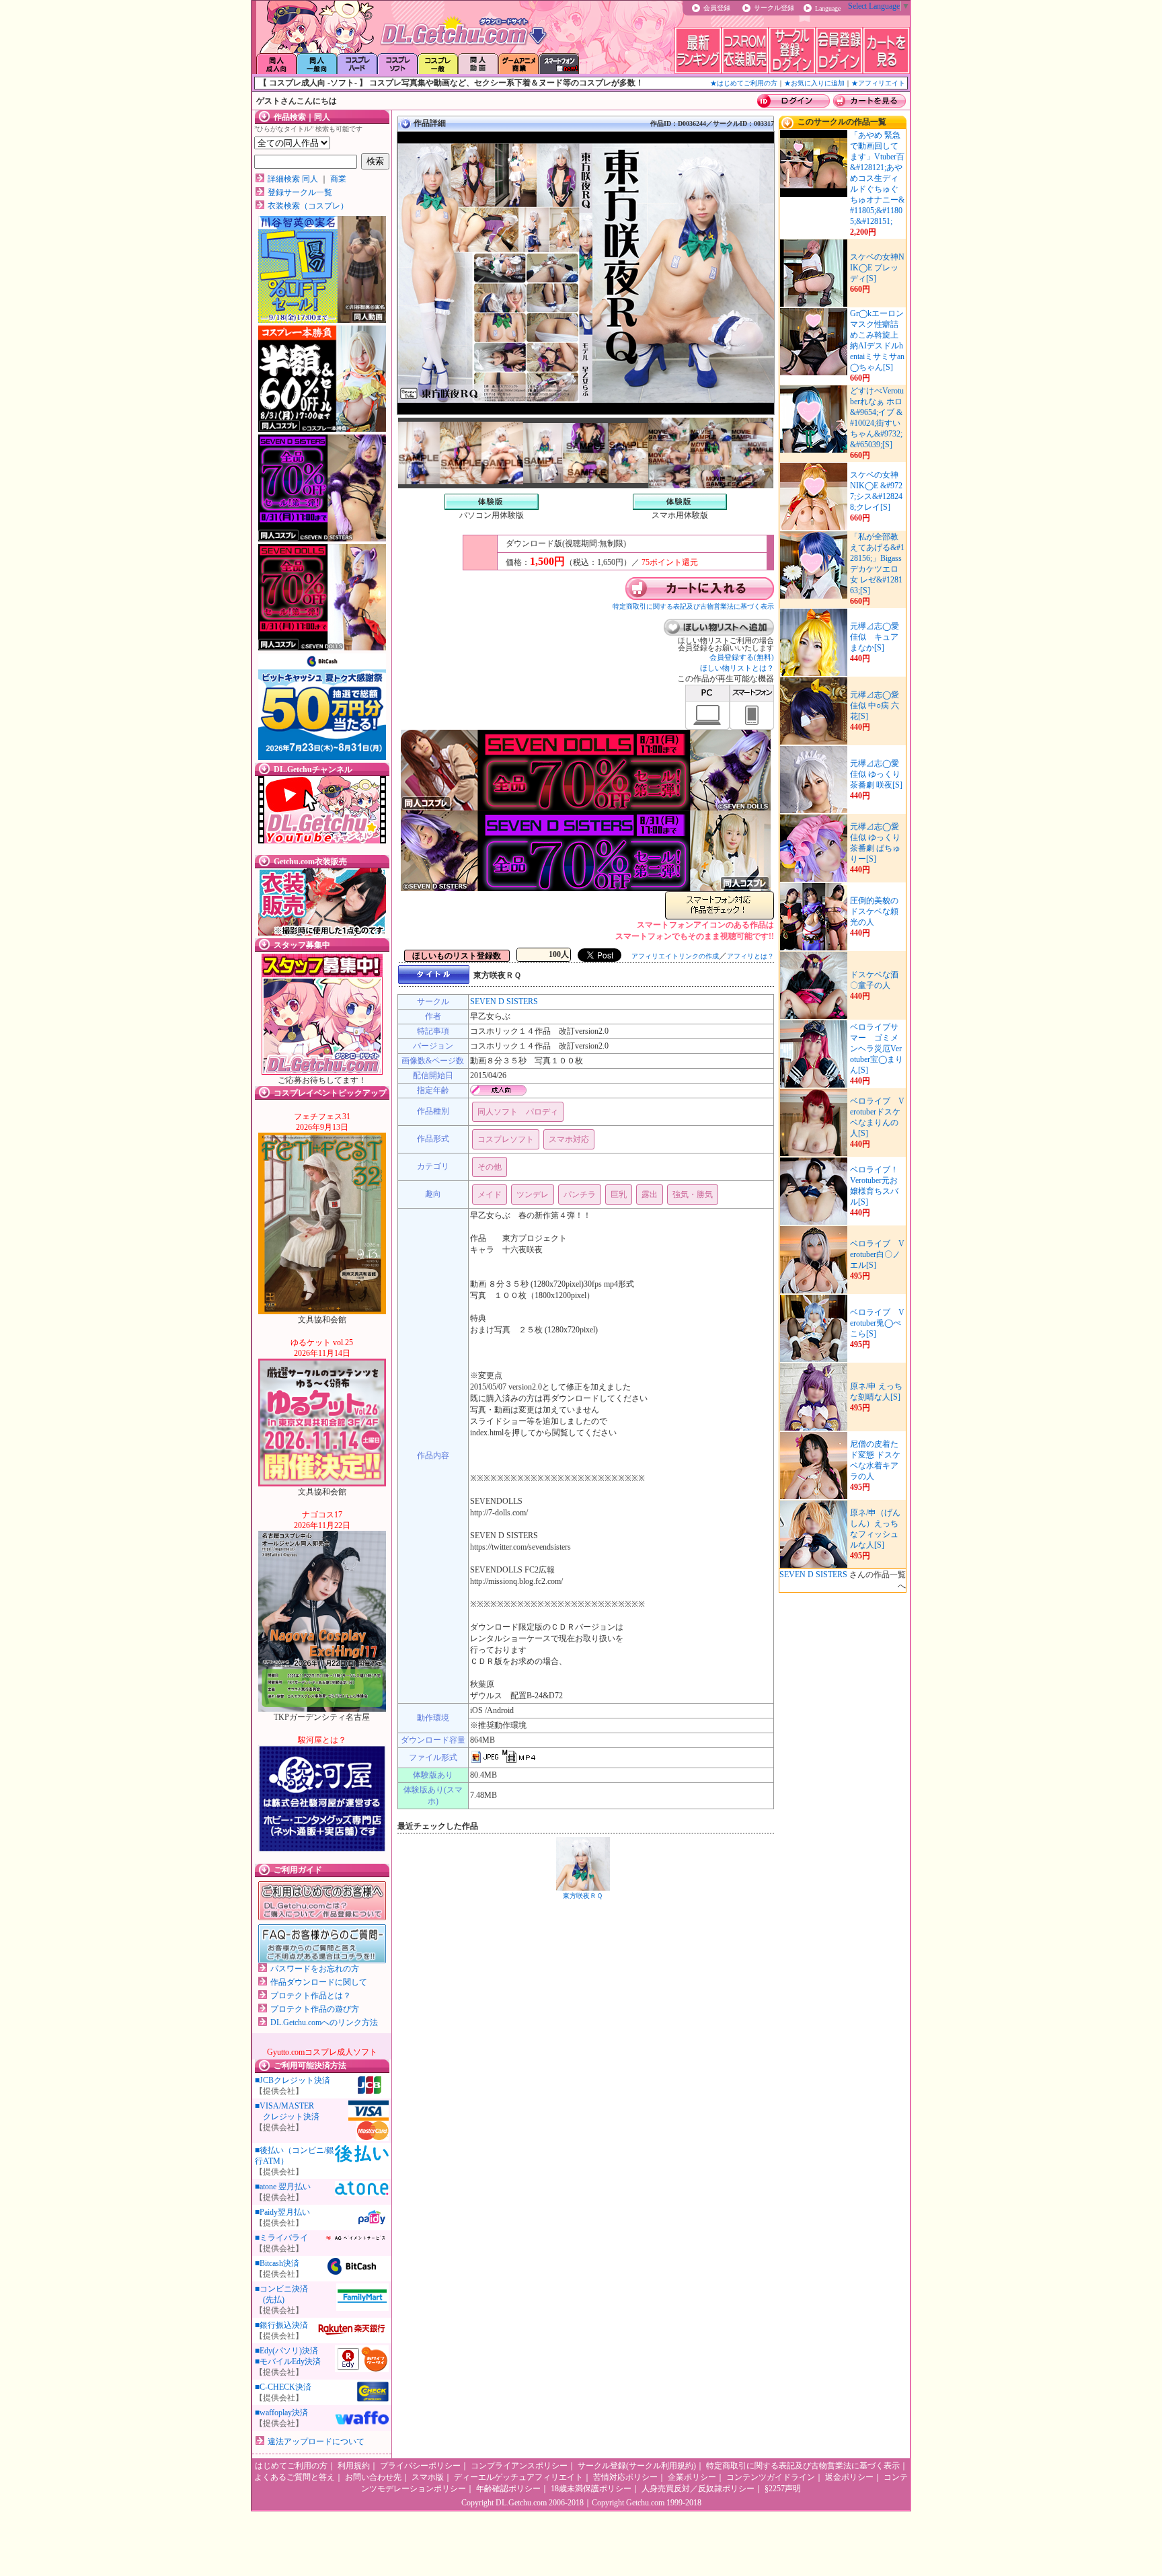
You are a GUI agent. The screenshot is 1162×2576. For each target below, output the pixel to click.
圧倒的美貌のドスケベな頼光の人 (874, 911)
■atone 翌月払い (283, 2187)
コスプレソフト (506, 1139)
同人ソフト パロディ (518, 1112)
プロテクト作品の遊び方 (315, 2009)
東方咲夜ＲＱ (583, 1896)
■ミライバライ (281, 2238)
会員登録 (717, 8)
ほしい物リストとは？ (737, 668)
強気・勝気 (693, 1195)
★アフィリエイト (878, 83)
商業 (338, 179)
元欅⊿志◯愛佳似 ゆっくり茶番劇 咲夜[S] (876, 774)
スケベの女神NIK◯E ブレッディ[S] (877, 268)
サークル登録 (774, 8)
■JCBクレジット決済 (293, 2080)
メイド (490, 1195)
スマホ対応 (569, 1139)
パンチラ (580, 1195)
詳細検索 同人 (293, 179)
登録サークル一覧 (300, 192)
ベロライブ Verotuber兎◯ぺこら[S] (877, 1323)
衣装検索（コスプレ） (308, 206)
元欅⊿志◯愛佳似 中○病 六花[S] (875, 706)
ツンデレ (533, 1195)
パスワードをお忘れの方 (315, 1969)
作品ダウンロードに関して (319, 1982)
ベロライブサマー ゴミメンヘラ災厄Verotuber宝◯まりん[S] (877, 1049)
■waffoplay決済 (281, 2413)
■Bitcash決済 (277, 2263)
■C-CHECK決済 (283, 2387)
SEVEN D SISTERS (504, 1001)
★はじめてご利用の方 (744, 83)
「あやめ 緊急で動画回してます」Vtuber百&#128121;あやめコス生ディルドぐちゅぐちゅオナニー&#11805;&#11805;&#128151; (877, 178)
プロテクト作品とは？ (311, 1996)
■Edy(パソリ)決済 (286, 2351)
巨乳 (619, 1195)
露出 (650, 1195)
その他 (490, 1167)
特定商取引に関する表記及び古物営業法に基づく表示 (693, 606)
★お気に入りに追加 (814, 83)
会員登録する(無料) (742, 657)
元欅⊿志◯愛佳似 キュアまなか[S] (875, 637)
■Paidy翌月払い (282, 2212)
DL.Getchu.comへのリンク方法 (324, 2022)
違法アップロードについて (316, 2441)
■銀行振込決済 (281, 2325)
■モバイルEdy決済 (288, 2361)
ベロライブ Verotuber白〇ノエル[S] (877, 1254)
